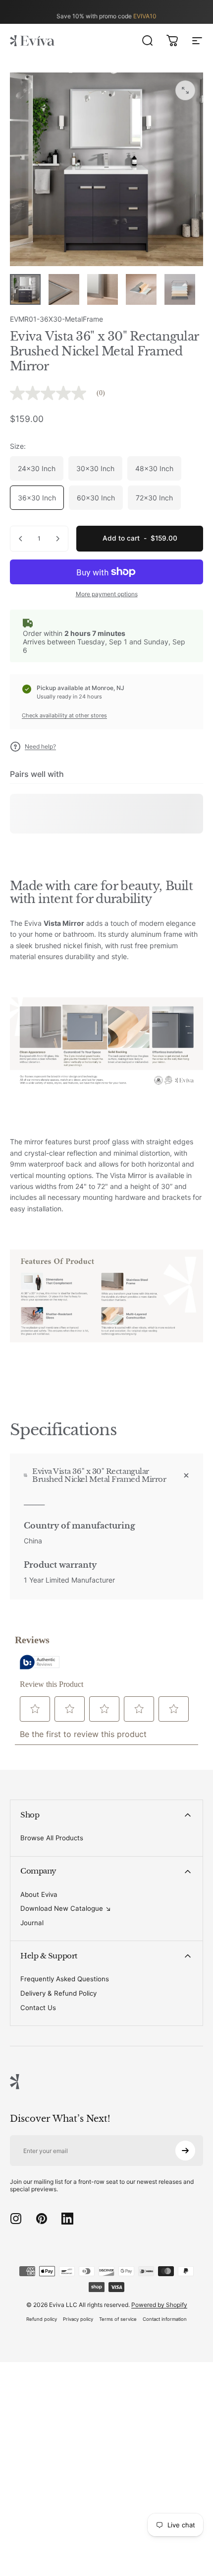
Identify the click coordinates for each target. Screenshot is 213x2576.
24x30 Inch (37, 468)
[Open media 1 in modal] (185, 90)
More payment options (107, 594)
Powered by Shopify (159, 2305)
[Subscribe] (185, 2151)
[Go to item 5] (180, 289)
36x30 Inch (37, 498)
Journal (32, 1923)
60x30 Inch (96, 498)
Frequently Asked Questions (65, 1979)
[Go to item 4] (141, 289)
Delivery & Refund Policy (58, 1993)
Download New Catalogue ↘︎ (66, 1908)
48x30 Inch (154, 468)
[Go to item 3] (103, 289)
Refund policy (42, 2319)
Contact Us (38, 2008)
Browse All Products (52, 1838)
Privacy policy (78, 2319)
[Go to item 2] (64, 289)
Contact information (165, 2319)
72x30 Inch (154, 498)
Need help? (40, 746)
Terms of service (118, 2319)
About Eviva (39, 1894)
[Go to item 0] (25, 289)
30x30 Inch (95, 468)
